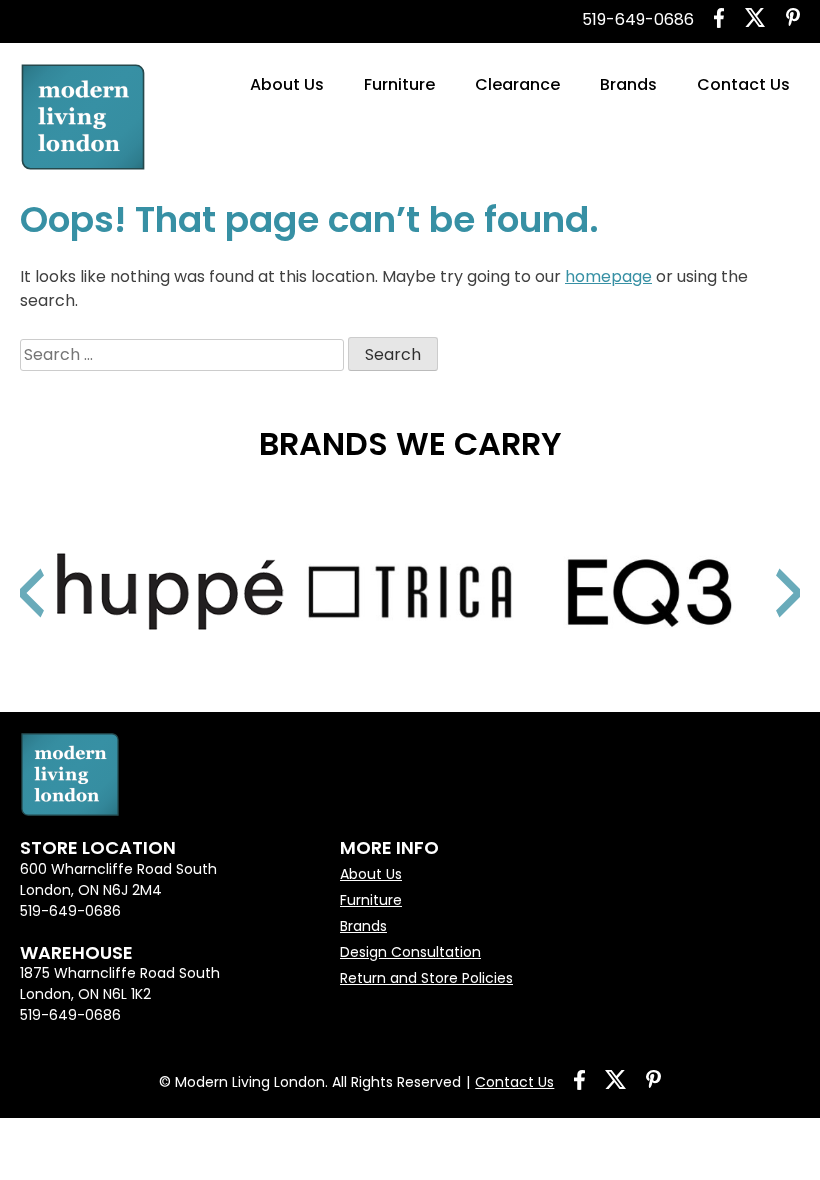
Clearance (517, 84)
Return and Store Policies (426, 978)
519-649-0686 (638, 19)
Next (765, 568)
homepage (608, 276)
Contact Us (743, 84)
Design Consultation (410, 952)
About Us (287, 84)
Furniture (399, 84)
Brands (628, 84)
